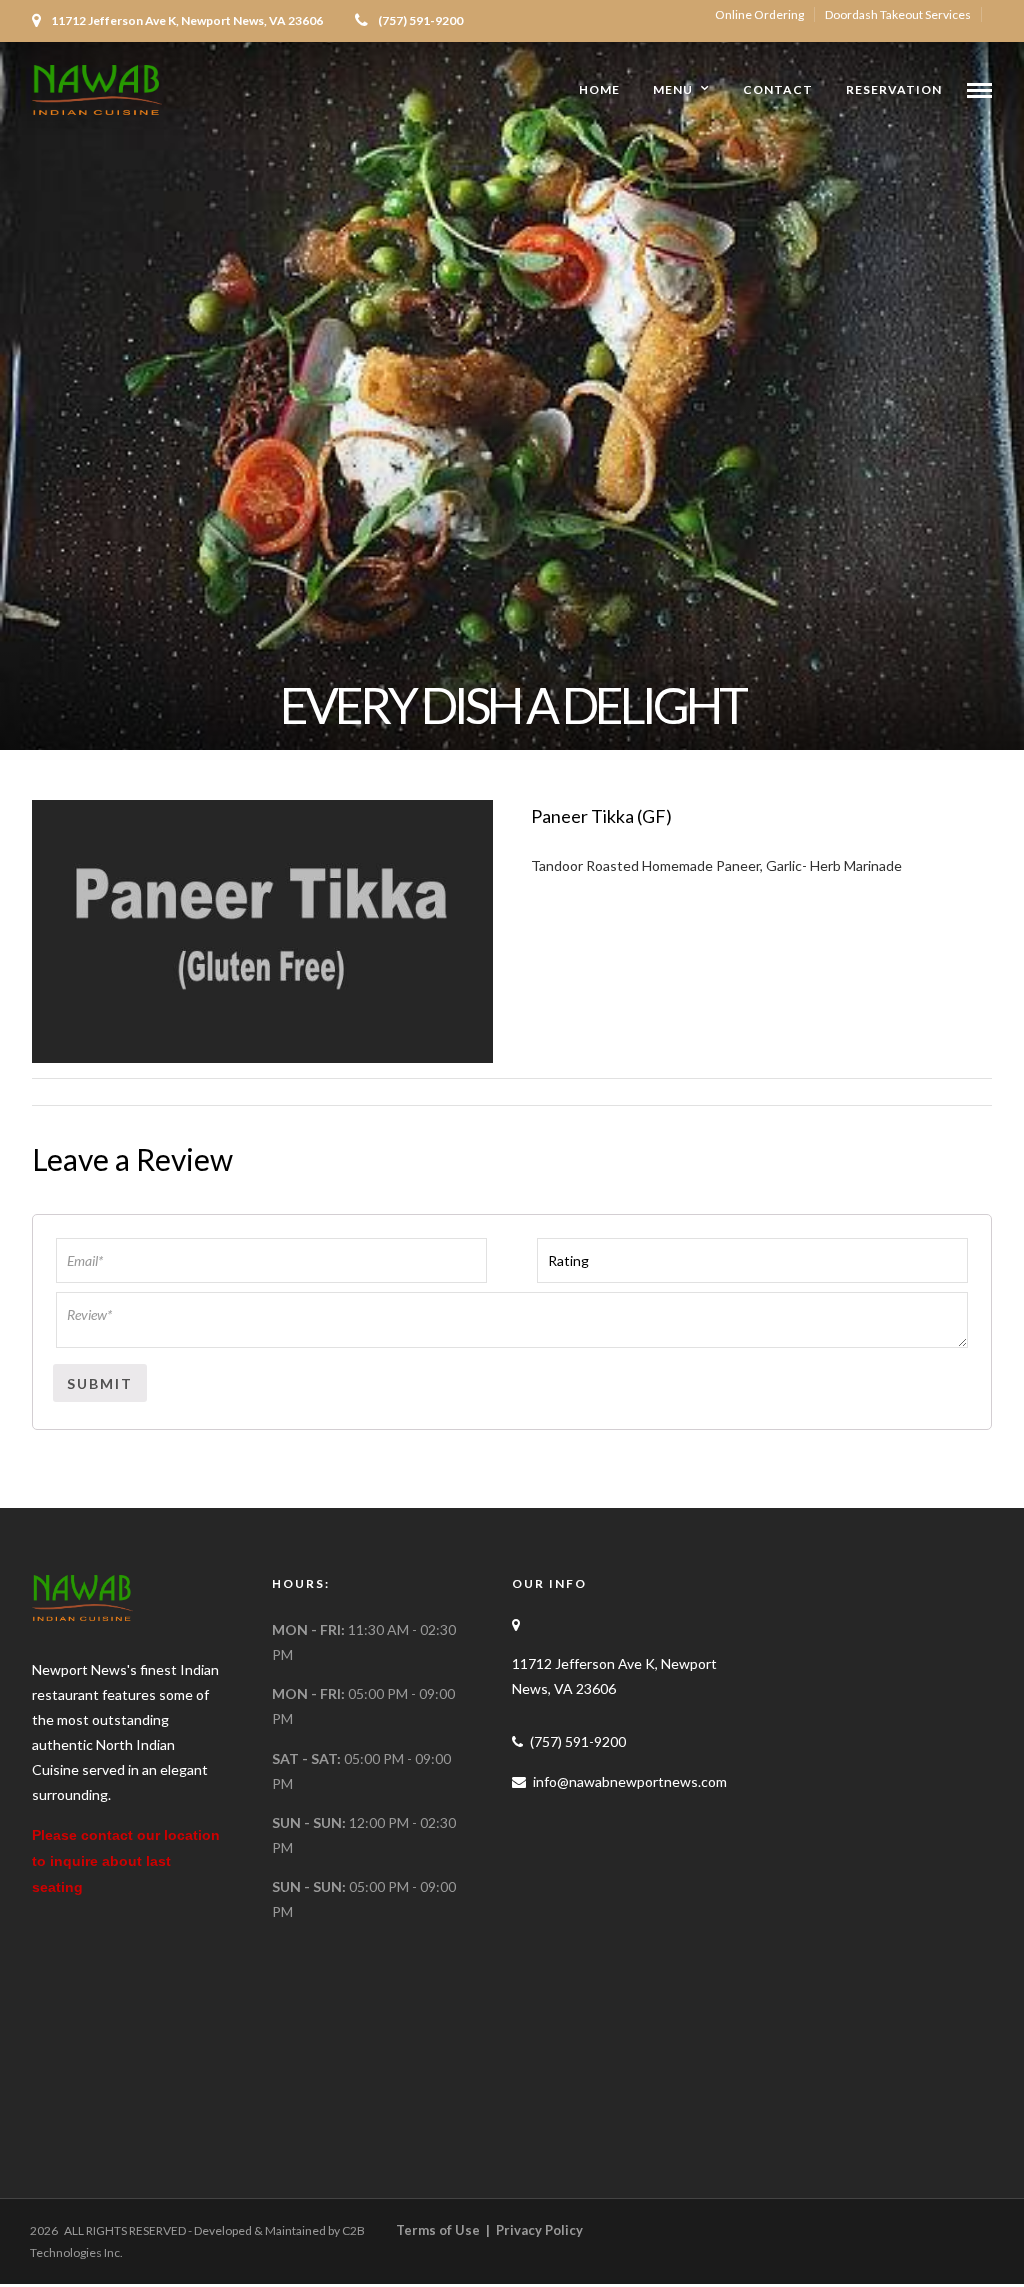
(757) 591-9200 (420, 20)
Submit (100, 1383)
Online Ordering (759, 14)
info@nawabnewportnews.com (630, 1781)
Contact (778, 89)
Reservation (894, 89)
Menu (673, 89)
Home (599, 89)
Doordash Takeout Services (898, 14)
